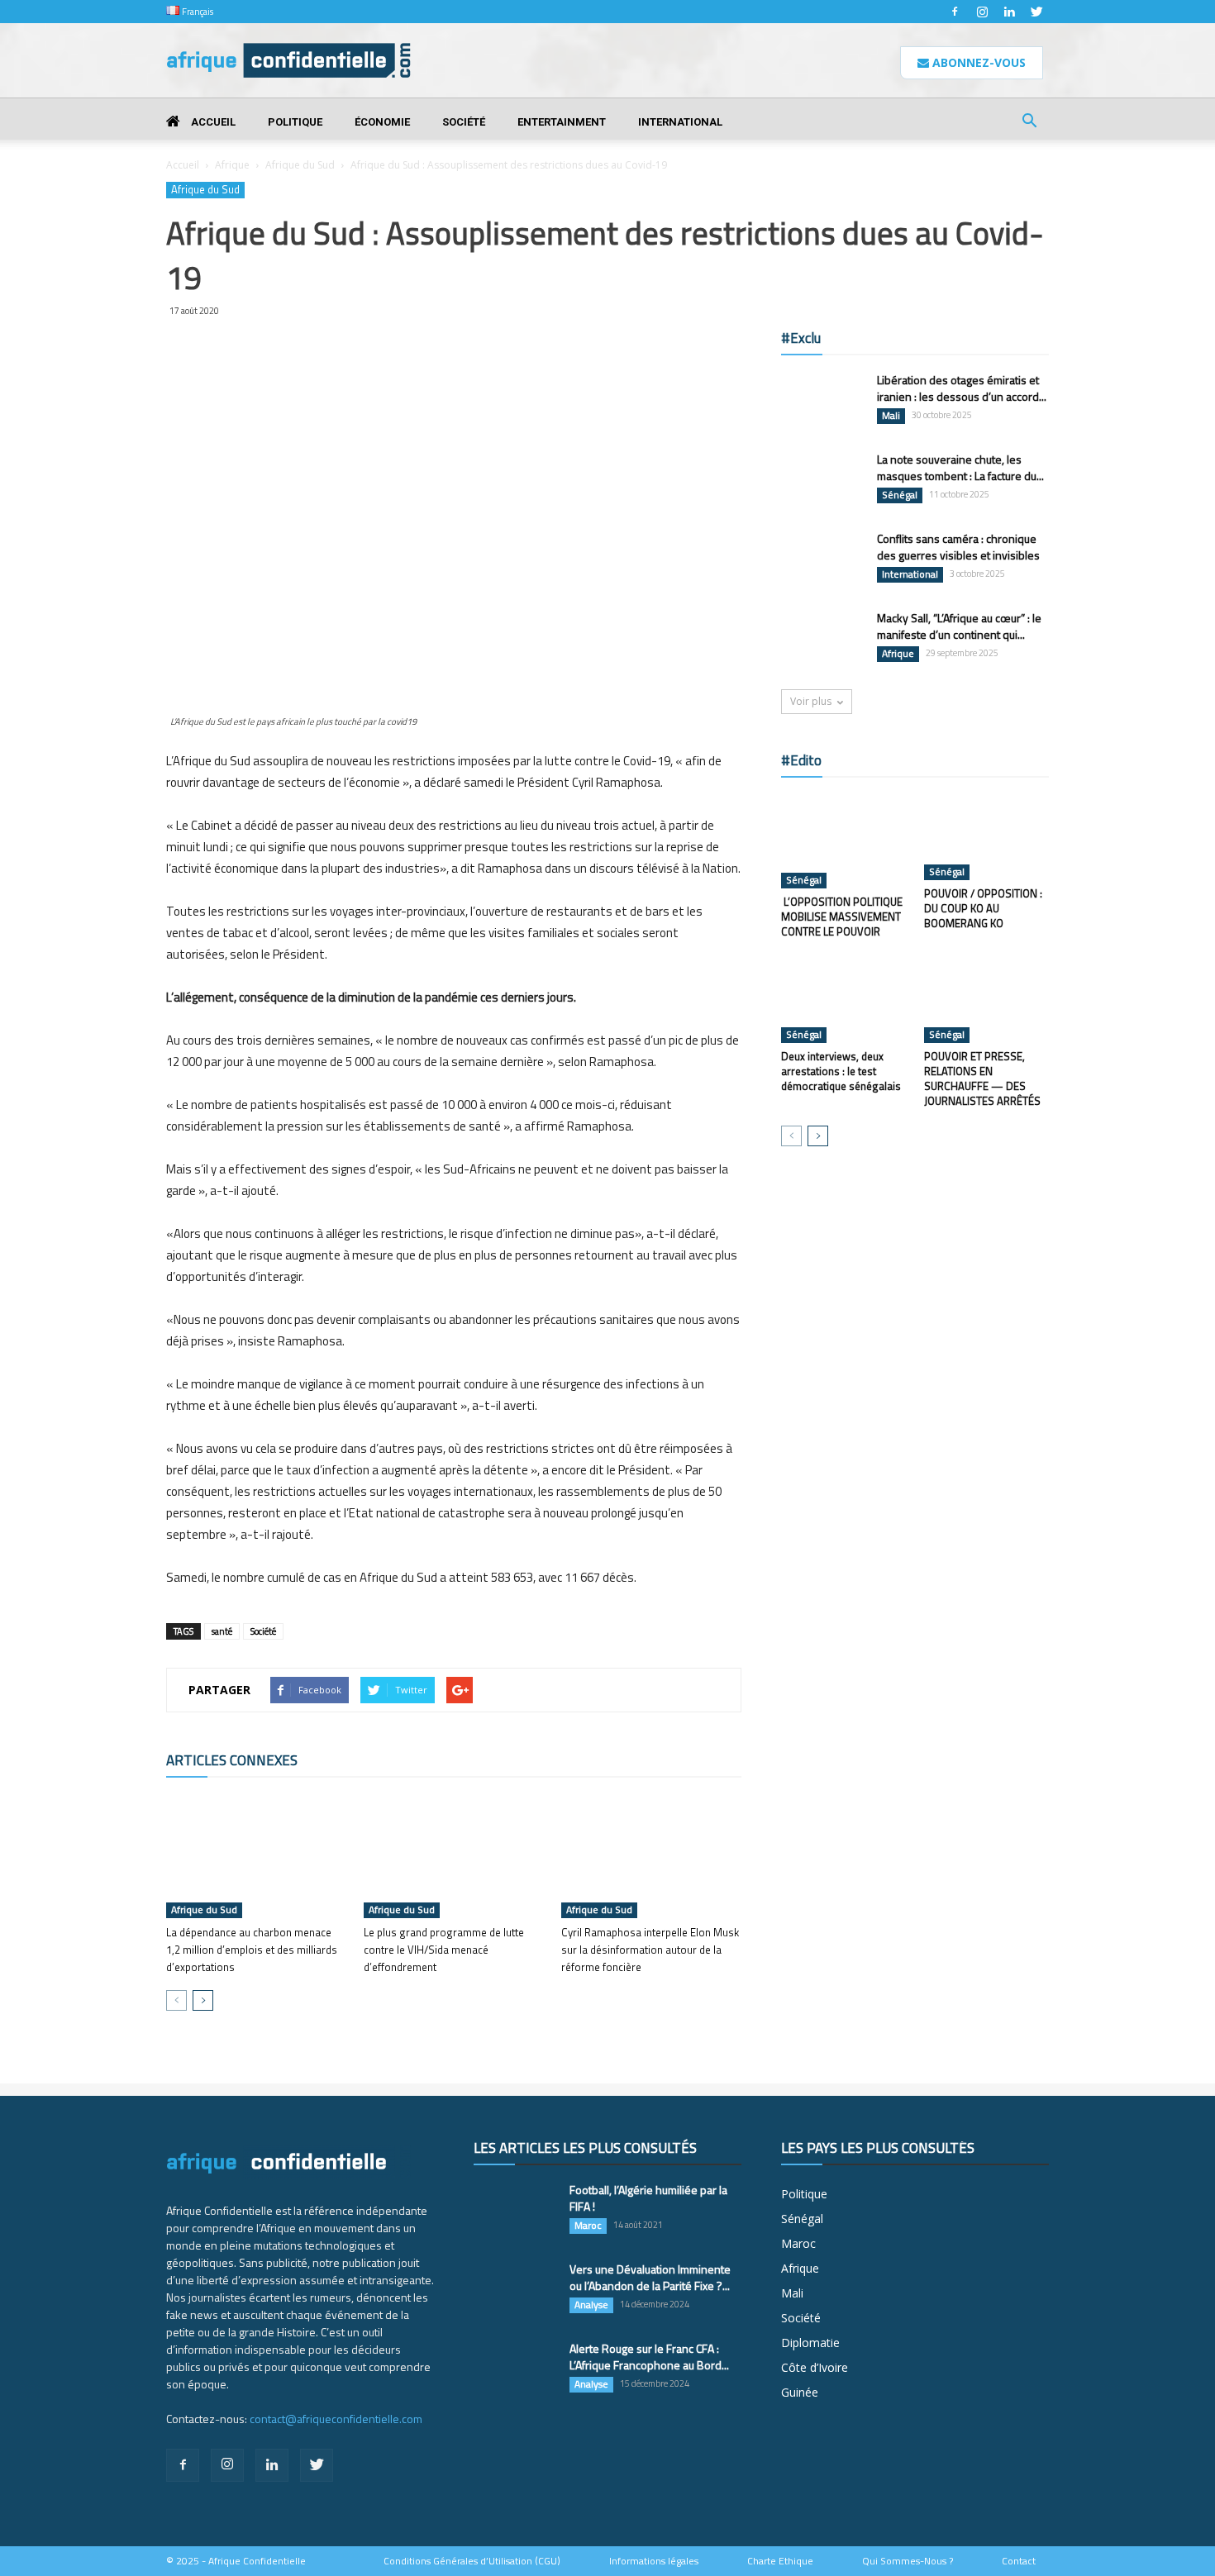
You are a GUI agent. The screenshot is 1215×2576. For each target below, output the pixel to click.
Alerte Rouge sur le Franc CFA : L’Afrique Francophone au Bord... (649, 2357)
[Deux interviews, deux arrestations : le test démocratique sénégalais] (844, 1000)
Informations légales (654, 2561)
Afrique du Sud (300, 165)
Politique (295, 122)
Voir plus (811, 701)
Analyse (591, 2305)
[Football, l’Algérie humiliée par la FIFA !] (515, 2210)
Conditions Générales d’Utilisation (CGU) (472, 2561)
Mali (891, 416)
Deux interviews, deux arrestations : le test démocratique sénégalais (841, 1071)
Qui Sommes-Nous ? (908, 2561)
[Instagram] (982, 12)
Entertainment (562, 122)
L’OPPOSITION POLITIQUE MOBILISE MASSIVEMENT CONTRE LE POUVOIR (842, 917)
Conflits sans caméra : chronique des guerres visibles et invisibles (958, 547)
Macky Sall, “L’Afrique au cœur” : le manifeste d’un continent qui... (959, 626)
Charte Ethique (780, 2561)
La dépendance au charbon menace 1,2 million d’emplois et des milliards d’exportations (252, 1950)
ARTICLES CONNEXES (232, 1760)
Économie (382, 122)
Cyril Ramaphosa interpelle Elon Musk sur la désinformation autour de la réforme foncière (650, 1950)
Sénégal (900, 495)
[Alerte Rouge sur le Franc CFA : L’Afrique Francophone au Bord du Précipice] (515, 2369)
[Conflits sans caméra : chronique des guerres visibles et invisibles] (822, 559)
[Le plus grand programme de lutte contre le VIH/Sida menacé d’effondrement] (454, 1856)
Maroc (588, 2226)
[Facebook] (955, 12)
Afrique (232, 165)
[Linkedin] (1009, 12)
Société (464, 122)
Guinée (800, 2392)
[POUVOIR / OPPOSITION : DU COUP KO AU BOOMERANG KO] (987, 837)
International (680, 122)
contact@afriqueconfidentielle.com (336, 2419)
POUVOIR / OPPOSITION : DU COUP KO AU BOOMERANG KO (983, 908)
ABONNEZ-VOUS (977, 62)
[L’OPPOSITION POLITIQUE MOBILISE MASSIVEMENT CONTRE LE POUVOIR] (844, 841)
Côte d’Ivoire (815, 2367)
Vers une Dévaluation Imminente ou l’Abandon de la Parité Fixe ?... (650, 2277)
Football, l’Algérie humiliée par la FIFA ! (648, 2198)
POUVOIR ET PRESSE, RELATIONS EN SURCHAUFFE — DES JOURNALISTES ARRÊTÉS (982, 1078)
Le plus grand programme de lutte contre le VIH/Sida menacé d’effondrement (444, 1950)
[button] (1029, 123)
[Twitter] (1036, 12)
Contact (1019, 2561)
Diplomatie (810, 2343)
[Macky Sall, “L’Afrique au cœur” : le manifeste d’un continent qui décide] (822, 638)
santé (222, 1631)
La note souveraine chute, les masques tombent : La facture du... (960, 467)
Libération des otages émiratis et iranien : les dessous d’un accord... (962, 388)
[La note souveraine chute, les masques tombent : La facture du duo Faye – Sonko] (822, 480)
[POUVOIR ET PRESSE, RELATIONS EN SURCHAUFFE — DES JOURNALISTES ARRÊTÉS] (987, 1000)
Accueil (212, 122)
